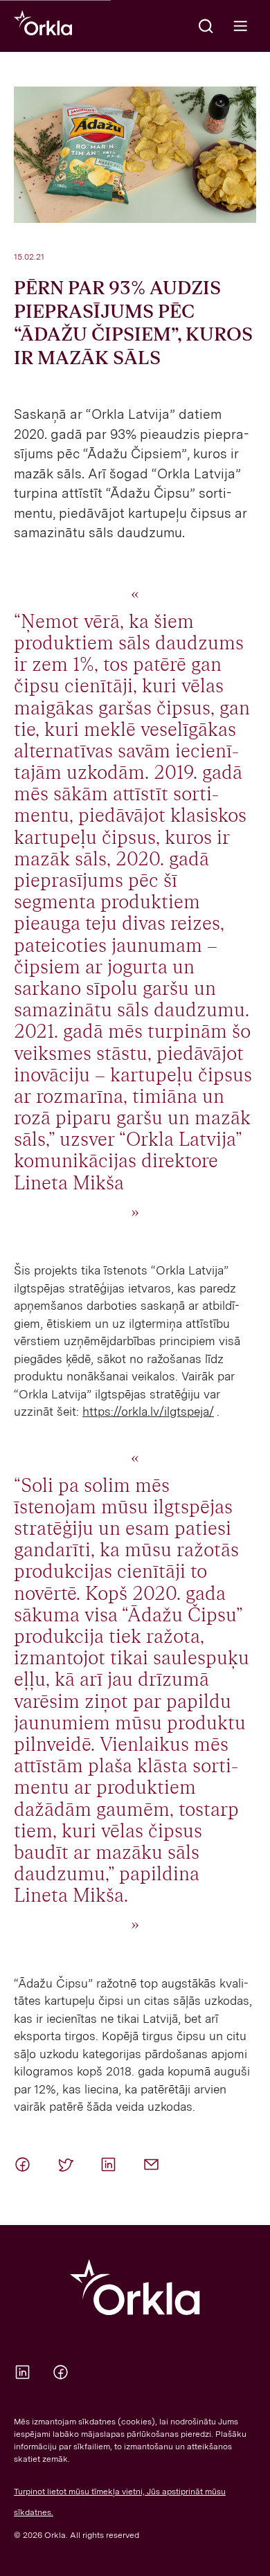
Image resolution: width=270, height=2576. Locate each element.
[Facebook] (25, 2164)
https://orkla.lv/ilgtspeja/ (148, 1412)
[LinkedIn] (111, 2164)
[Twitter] (68, 2164)
